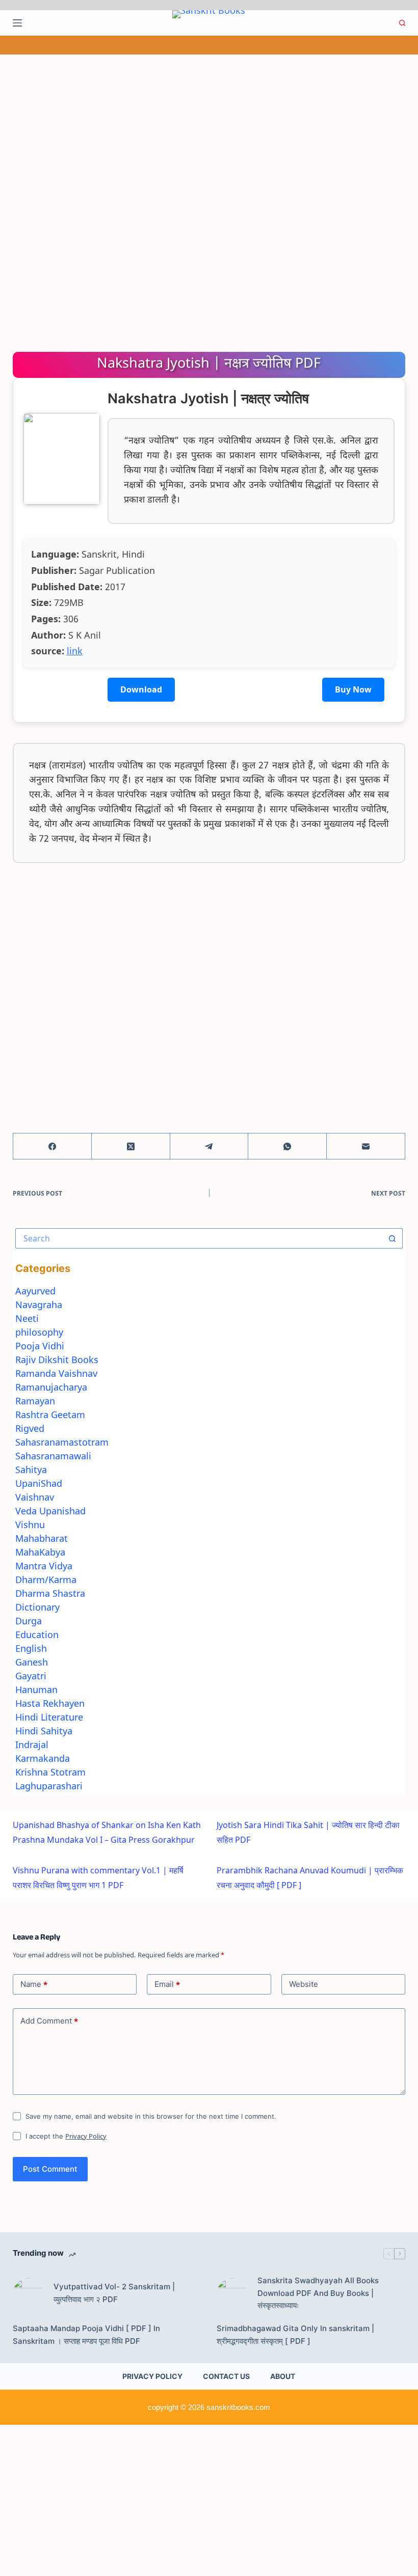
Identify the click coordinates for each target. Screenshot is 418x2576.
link (75, 651)
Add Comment (49, 2021)
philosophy (39, 1332)
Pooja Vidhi (40, 1346)
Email (167, 1984)
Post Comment (50, 2169)
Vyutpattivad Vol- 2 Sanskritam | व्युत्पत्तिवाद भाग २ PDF (114, 2293)
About (283, 2376)
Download (141, 689)
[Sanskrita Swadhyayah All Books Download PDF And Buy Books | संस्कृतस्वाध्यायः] (232, 2293)
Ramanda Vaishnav (56, 1373)
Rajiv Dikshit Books (57, 1360)
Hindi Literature (49, 1717)
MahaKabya (40, 1552)
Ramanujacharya (51, 1387)
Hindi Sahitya (44, 1731)
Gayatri (31, 1676)
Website (304, 1984)
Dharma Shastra (50, 1593)
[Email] (366, 1146)
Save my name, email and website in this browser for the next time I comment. (151, 2116)
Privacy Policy (86, 2136)
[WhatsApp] (288, 1146)
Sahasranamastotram (62, 1442)
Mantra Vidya (44, 1566)
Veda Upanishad (50, 1511)
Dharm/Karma (46, 1580)
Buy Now (353, 689)
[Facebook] (53, 1146)
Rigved (30, 1428)
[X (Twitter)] (131, 1146)
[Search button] (393, 1238)
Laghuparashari (49, 1786)
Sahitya (31, 1470)
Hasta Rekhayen (50, 1703)
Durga (29, 1621)
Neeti (27, 1318)
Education (37, 1635)
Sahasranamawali (53, 1456)
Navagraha (39, 1305)
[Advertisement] (209, 130)
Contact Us (226, 2376)
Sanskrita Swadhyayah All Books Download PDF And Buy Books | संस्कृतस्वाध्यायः (318, 2293)
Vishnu (30, 1525)
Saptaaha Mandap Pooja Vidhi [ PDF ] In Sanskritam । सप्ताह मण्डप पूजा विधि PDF (86, 2335)
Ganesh (32, 1662)
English (31, 1648)
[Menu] (17, 23)
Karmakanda (43, 1758)
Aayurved (35, 1291)
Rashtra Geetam (50, 1415)
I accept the (66, 2136)
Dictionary (37, 1607)
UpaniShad (39, 1483)
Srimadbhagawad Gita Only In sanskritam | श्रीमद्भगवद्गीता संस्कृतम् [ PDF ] (295, 2335)
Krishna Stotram (50, 1772)
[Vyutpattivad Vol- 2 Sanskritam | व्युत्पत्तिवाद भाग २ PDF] (28, 2293)
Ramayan (35, 1401)
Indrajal (32, 1744)
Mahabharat (42, 1538)
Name (34, 1984)
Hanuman (36, 1689)
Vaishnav (35, 1497)
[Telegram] (210, 1146)
